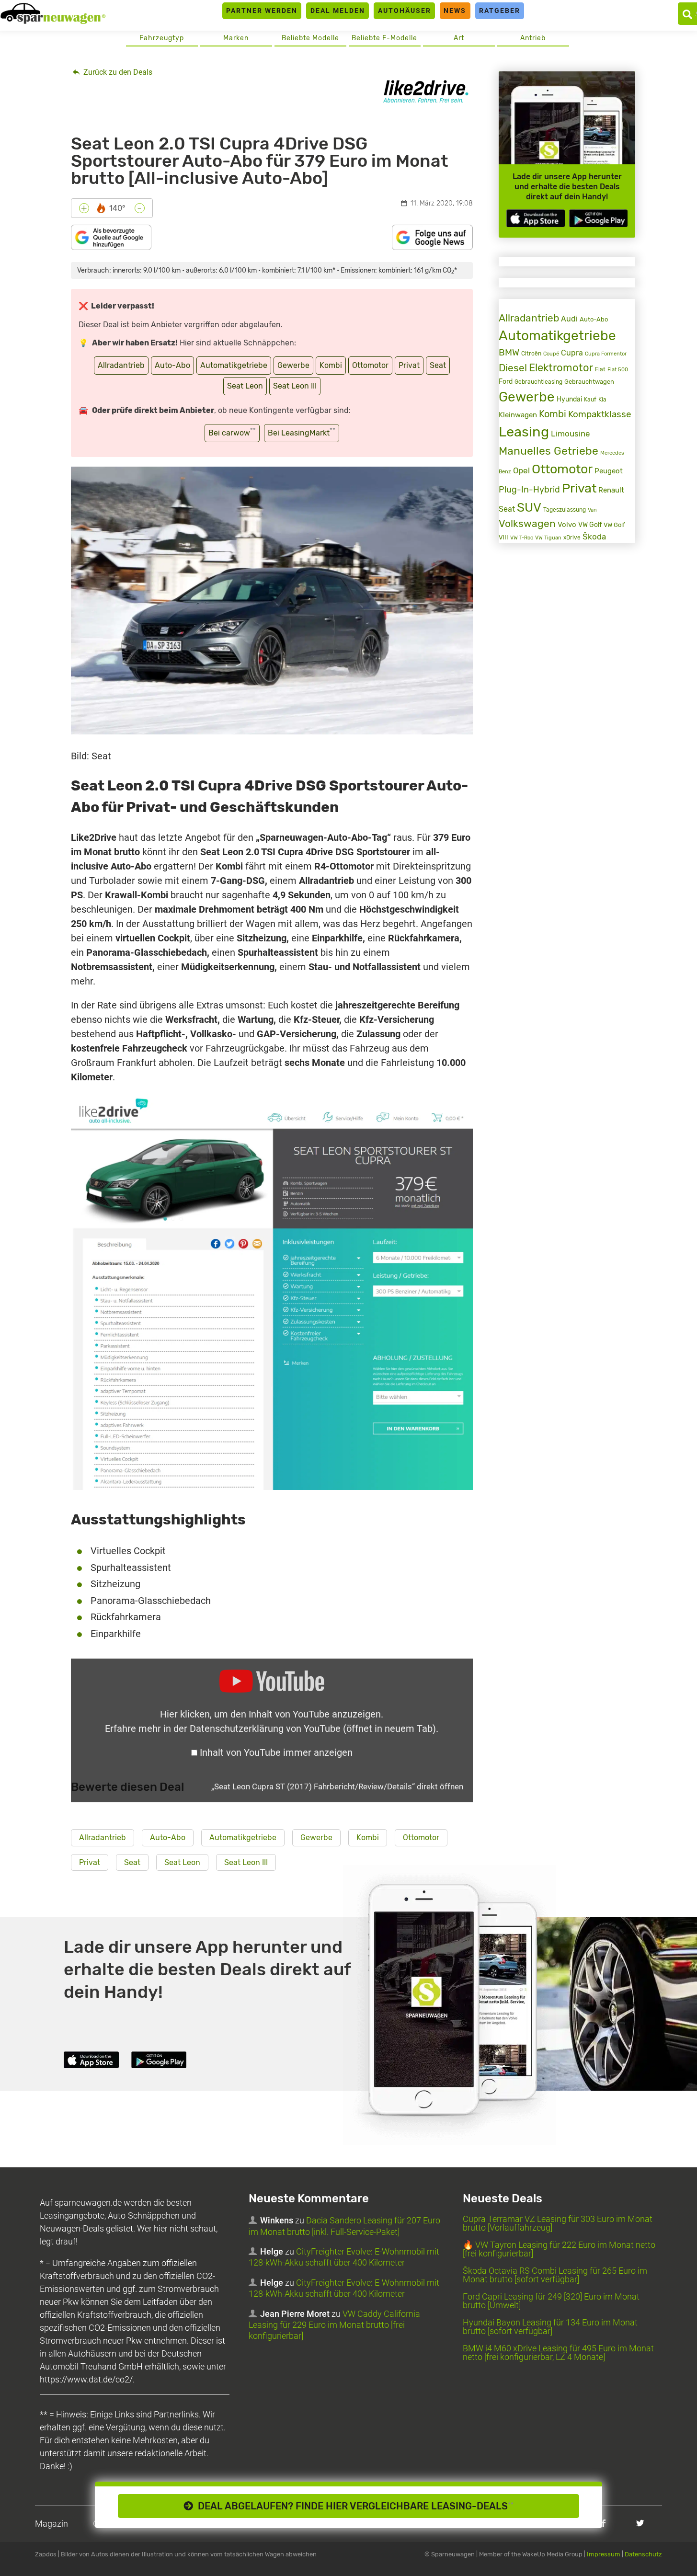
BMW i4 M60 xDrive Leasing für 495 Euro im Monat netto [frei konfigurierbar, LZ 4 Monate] (558, 2353)
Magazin (51, 2524)
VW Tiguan (548, 538)
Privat (409, 365)
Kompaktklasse (600, 414)
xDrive (572, 538)
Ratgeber (500, 11)
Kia (602, 400)
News (455, 11)
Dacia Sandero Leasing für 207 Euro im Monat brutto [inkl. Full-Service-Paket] (344, 2226)
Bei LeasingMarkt (302, 432)
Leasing (524, 432)
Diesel (513, 368)
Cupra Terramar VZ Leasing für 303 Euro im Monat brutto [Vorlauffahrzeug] (558, 2223)
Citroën (531, 353)
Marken (236, 38)
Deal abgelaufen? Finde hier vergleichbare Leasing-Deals (353, 2506)
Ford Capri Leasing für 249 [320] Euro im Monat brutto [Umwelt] (551, 2301)
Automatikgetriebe (234, 365)
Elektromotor (561, 368)
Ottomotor (370, 365)
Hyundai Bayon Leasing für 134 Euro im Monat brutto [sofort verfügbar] (550, 2327)
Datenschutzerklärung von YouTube (313, 1729)
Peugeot (609, 471)
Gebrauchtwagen (589, 382)
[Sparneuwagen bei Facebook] (603, 2523)
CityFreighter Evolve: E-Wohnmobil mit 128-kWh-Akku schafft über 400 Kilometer (344, 2257)
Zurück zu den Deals (117, 72)
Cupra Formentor (606, 354)
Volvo (567, 525)
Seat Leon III (295, 386)
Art (459, 38)
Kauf (590, 400)
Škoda (594, 537)
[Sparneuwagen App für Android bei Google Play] (598, 218)
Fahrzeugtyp (162, 38)
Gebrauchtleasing (538, 382)
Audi (569, 319)
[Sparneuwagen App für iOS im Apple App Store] (536, 218)
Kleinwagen (518, 415)
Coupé (551, 354)
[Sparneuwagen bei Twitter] (640, 2523)
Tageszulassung (565, 509)
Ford (506, 382)
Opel (521, 471)
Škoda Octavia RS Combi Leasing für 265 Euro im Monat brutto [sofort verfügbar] (555, 2275)
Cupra (572, 353)
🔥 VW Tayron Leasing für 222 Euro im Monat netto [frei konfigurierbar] (559, 2249)
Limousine (571, 434)
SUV (529, 507)
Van (592, 510)
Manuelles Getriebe (548, 451)
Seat (438, 365)
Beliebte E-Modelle (384, 38)
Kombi (331, 365)
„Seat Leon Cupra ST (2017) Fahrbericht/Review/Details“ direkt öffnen (337, 1786)
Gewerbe (293, 365)
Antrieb (533, 38)
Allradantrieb (121, 365)
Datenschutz (643, 2554)
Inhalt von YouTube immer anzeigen (276, 1752)
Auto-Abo (172, 365)
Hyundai (569, 399)
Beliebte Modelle (310, 38)
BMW (509, 352)
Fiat (600, 369)
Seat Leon (245, 386)
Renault (611, 490)
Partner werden (262, 11)
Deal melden (338, 11)
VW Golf (590, 525)
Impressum (604, 2554)
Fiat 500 (618, 370)
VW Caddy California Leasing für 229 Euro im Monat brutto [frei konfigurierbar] (334, 2325)
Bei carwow (232, 432)
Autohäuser (405, 11)
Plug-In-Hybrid (529, 490)
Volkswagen (527, 524)
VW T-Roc (522, 538)
